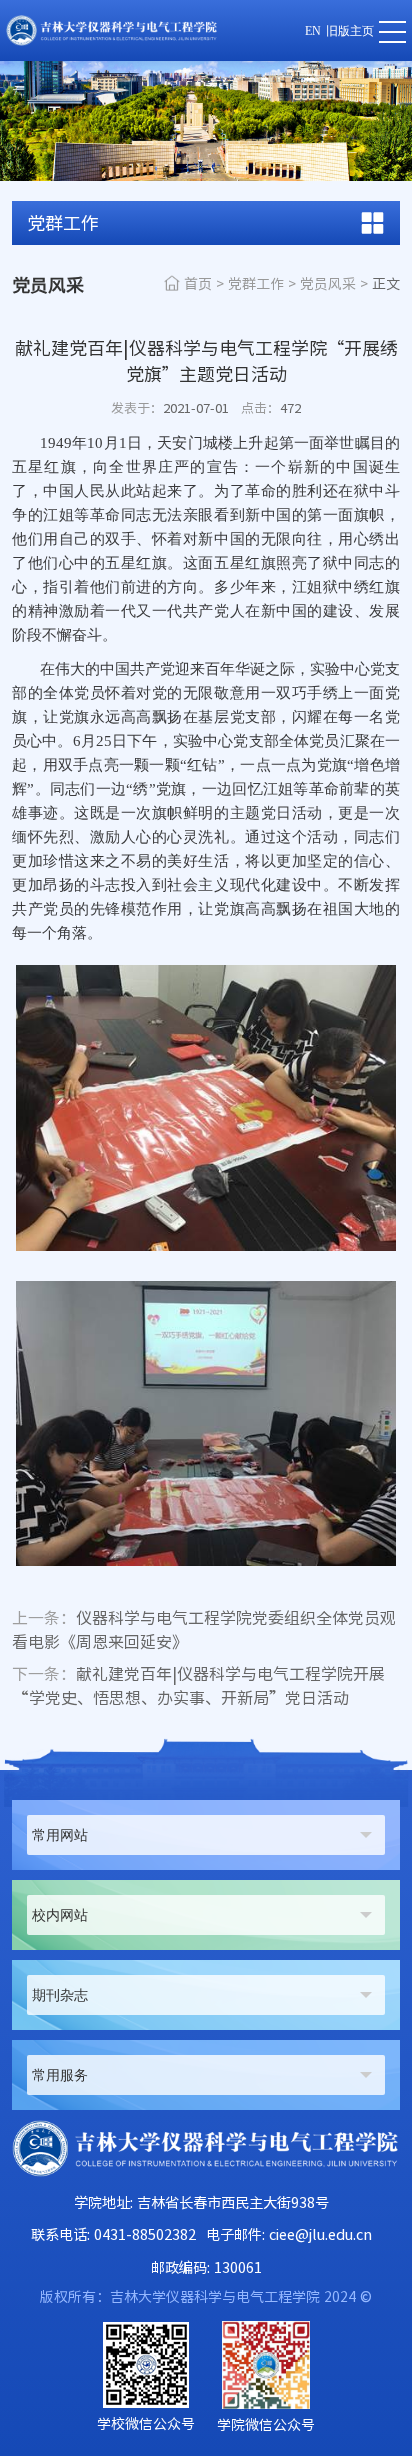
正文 (386, 284)
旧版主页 (350, 31)
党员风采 (328, 284)
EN (313, 31)
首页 (198, 284)
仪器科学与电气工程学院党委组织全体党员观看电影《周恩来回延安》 (204, 1630)
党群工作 (256, 284)
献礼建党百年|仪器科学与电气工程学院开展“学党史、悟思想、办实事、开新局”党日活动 (198, 1686)
